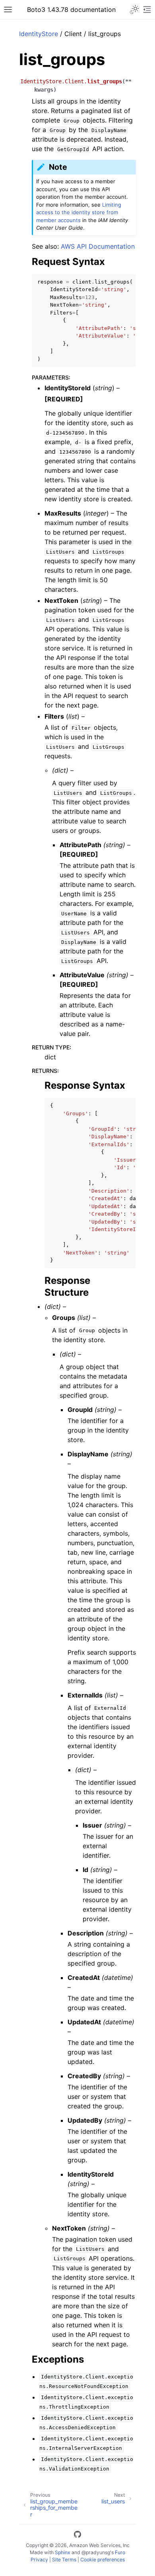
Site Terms (64, 2560)
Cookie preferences (103, 2560)
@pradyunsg (96, 2552)
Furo (120, 2552)
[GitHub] (77, 2536)
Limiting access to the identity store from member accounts (79, 212)
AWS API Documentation (98, 246)
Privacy (39, 2560)
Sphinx (63, 2552)
